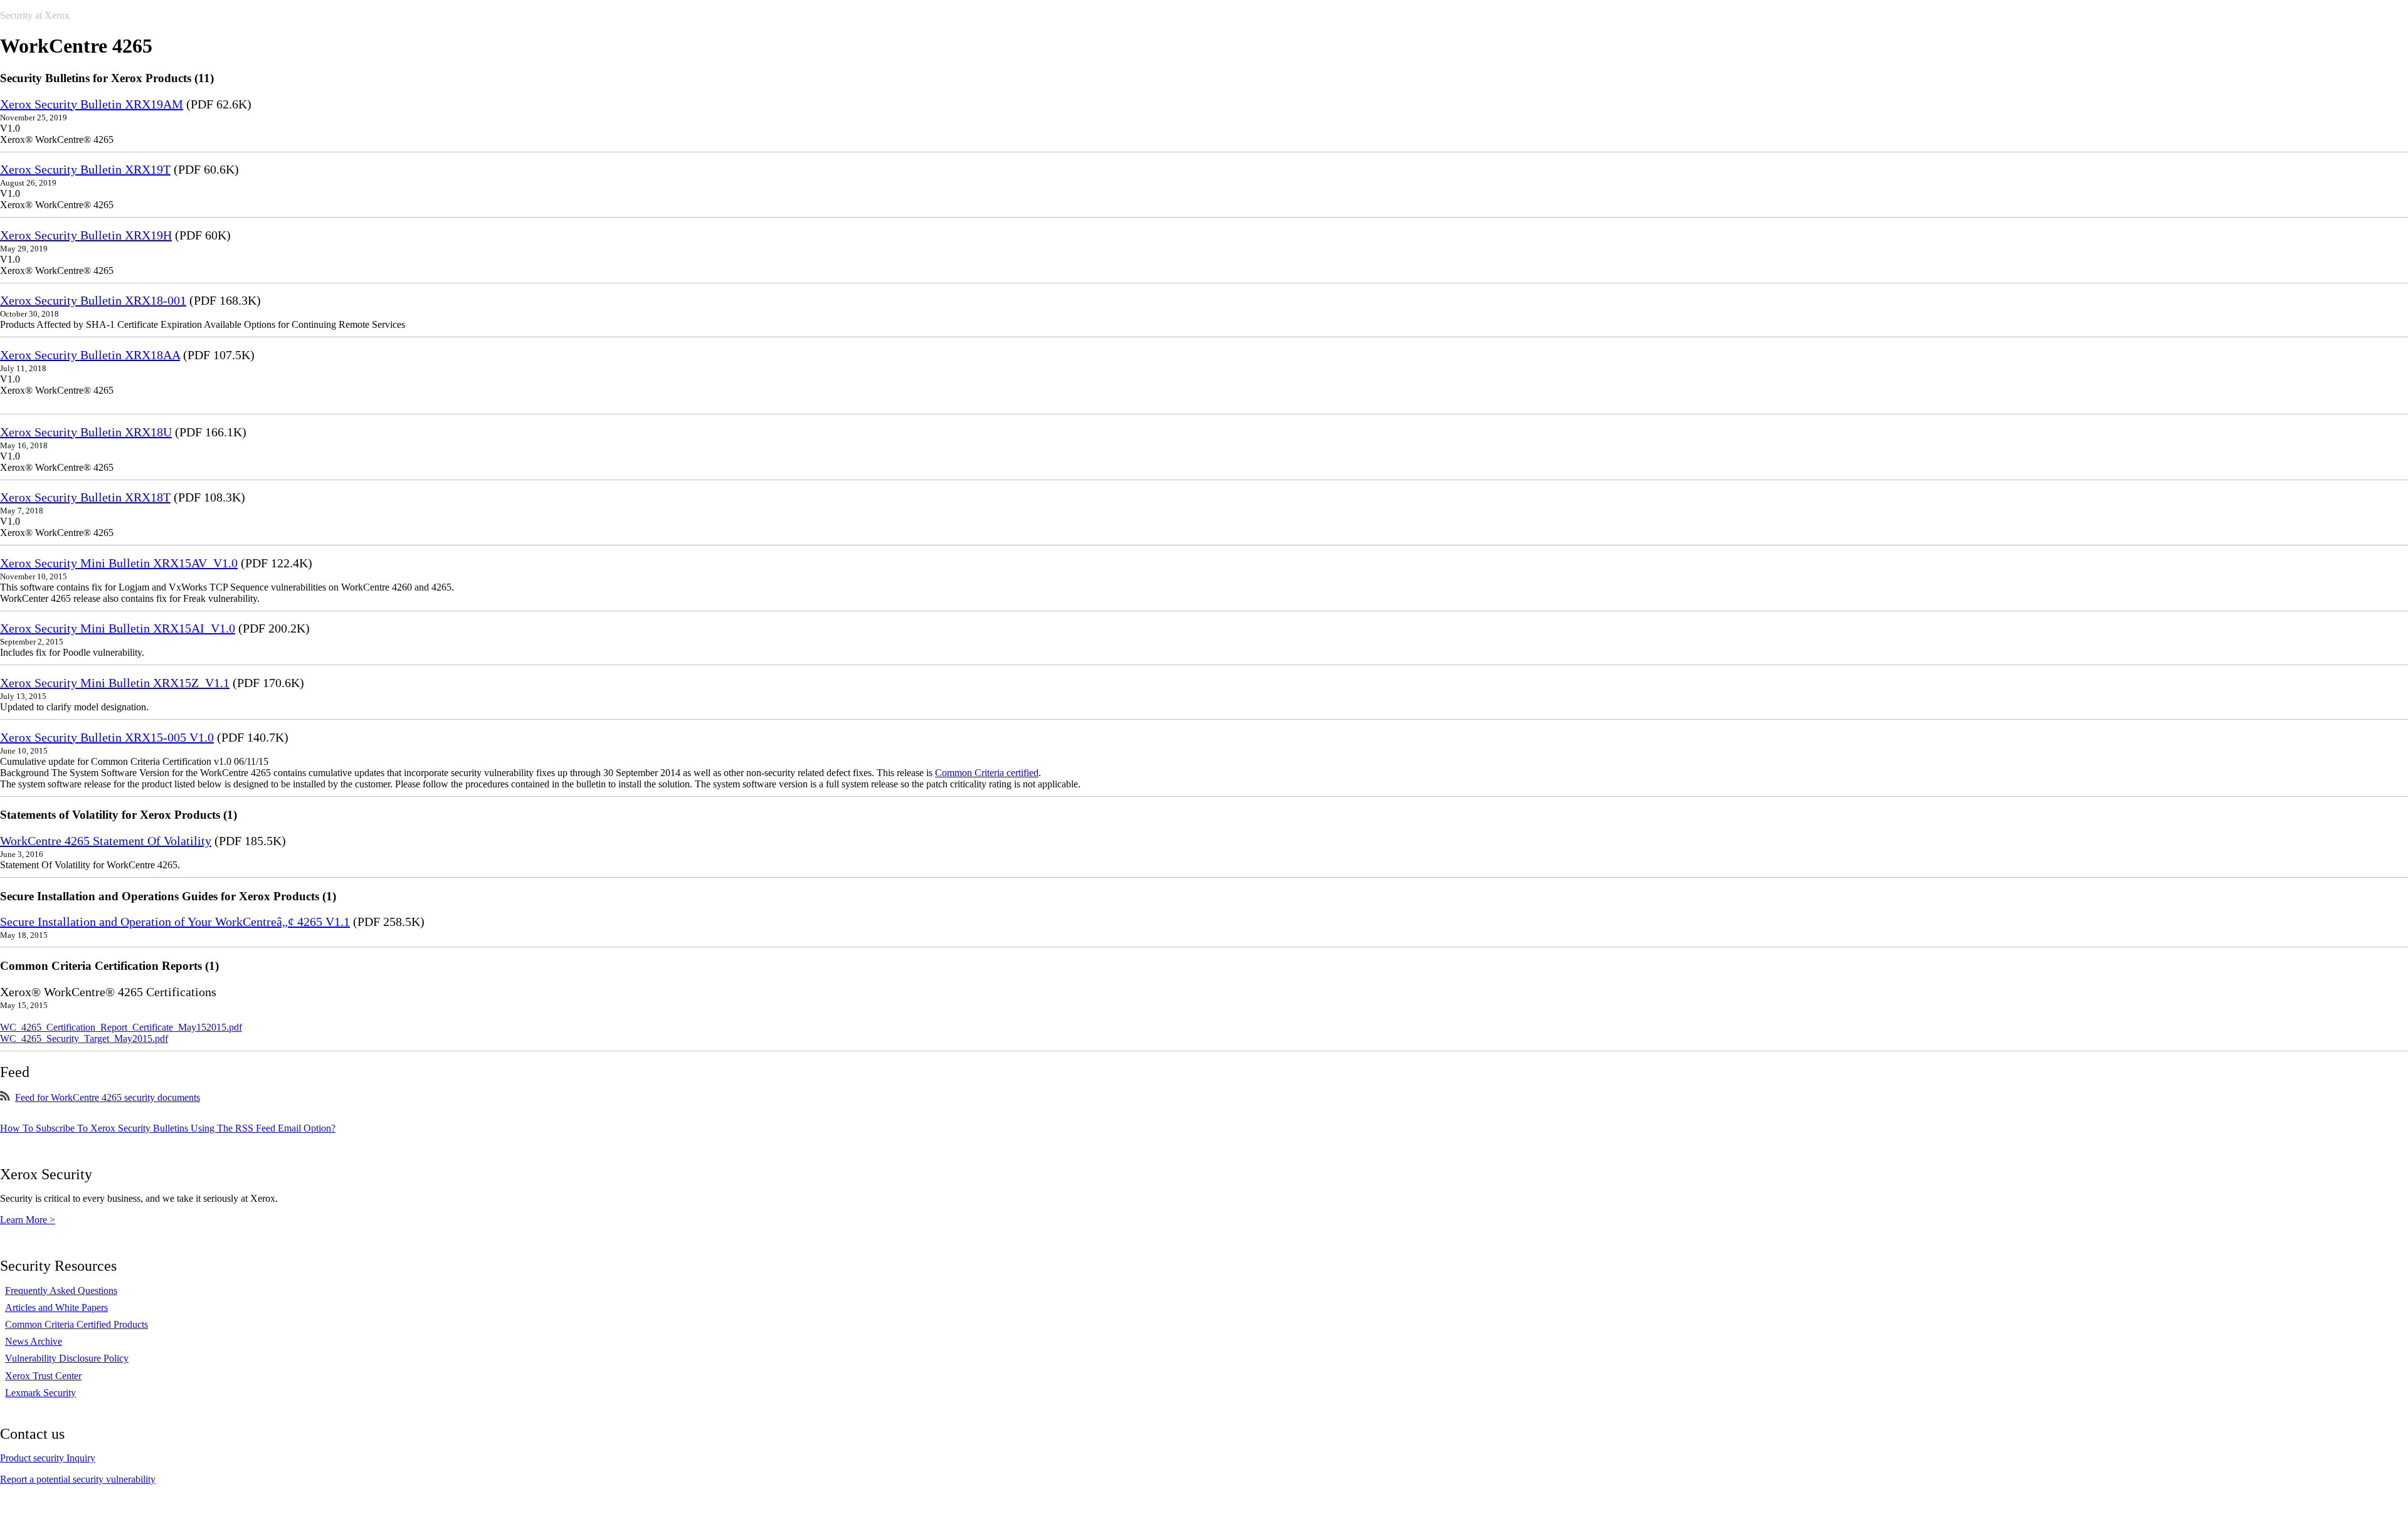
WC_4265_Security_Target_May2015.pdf (84, 1038)
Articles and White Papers (56, 1307)
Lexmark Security (40, 1393)
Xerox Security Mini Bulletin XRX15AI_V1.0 (118, 628)
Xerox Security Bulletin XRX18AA (90, 355)
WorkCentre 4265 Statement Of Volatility (106, 841)
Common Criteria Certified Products (77, 1324)
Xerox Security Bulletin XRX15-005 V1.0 (107, 737)
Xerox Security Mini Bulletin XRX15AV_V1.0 (119, 563)
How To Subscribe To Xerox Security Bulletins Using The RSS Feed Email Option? (168, 1128)
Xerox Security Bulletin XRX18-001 (93, 300)
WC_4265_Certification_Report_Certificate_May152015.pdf (121, 1027)
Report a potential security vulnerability (78, 1479)
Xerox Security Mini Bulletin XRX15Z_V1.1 (115, 683)
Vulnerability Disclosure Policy (67, 1358)
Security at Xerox (35, 15)
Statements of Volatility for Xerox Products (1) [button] (119, 815)
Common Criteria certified (987, 773)
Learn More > (28, 1220)
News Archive (34, 1341)
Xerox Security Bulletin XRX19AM (92, 104)
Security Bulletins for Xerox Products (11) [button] (107, 78)
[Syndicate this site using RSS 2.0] (5, 1097)
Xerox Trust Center (43, 1376)
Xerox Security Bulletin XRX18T (85, 497)
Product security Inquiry (48, 1458)
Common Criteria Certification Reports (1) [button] (109, 966)
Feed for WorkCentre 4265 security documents (108, 1097)
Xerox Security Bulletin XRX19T (85, 169)
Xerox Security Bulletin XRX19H (86, 235)
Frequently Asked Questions (61, 1291)
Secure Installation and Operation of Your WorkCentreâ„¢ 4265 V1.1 (175, 922)
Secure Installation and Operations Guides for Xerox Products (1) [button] (168, 896)
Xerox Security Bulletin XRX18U (86, 432)
